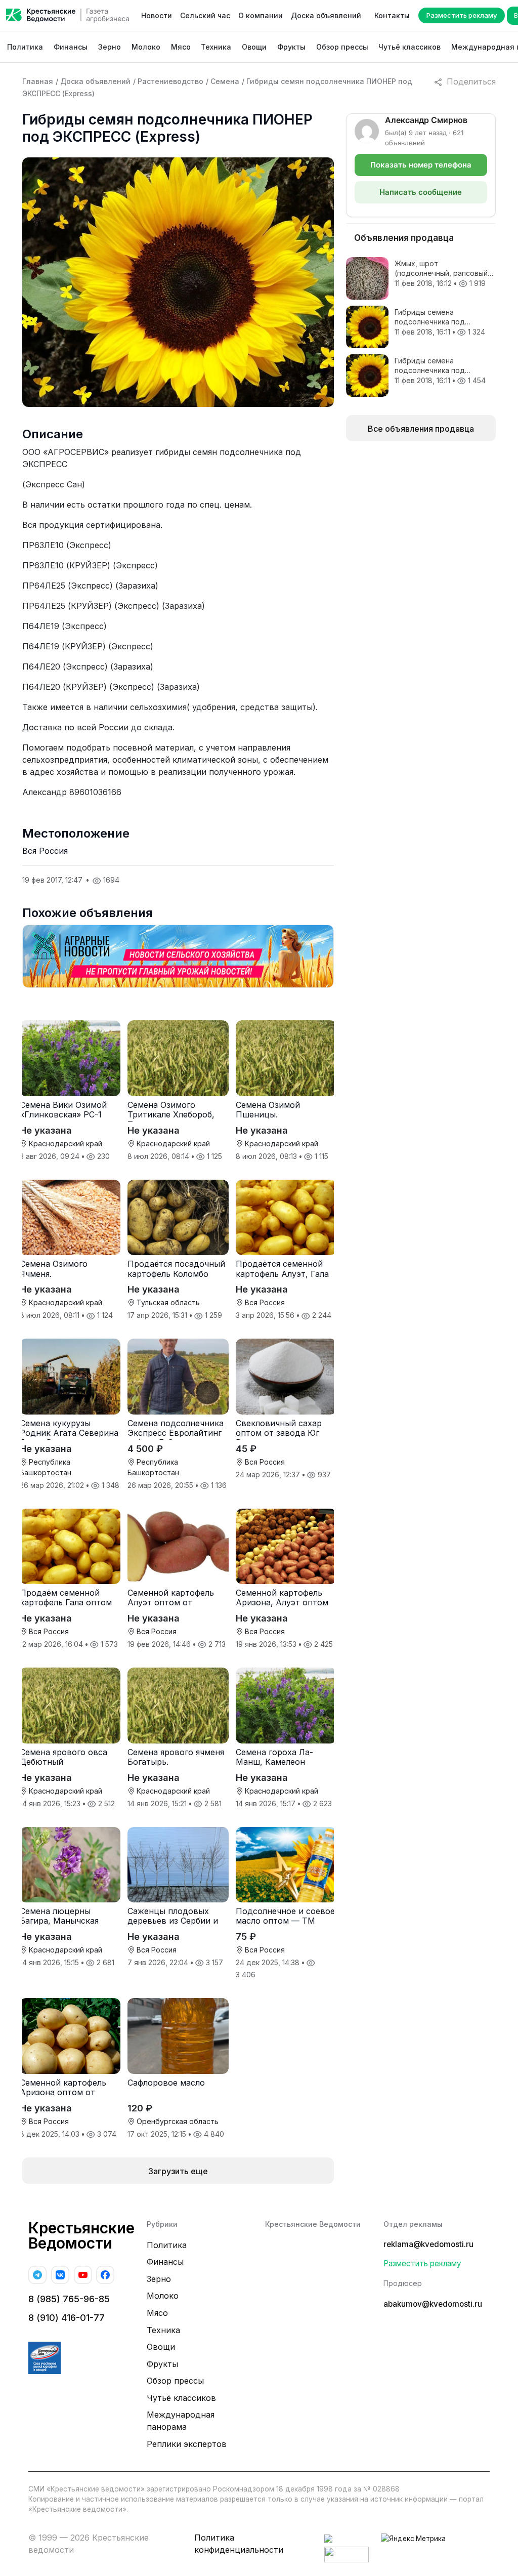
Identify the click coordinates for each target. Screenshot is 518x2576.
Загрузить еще (178, 2171)
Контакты (392, 15)
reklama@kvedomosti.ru (428, 2244)
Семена (225, 81)
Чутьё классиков (409, 47)
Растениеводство (170, 81)
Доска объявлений (326, 15)
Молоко (146, 47)
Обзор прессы (342, 47)
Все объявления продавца (421, 429)
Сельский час (205, 15)
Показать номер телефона (421, 165)
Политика (25, 47)
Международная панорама (181, 2421)
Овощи (254, 47)
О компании (261, 15)
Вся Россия (45, 851)
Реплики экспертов (187, 2444)
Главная (38, 81)
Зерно (110, 47)
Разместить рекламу (462, 15)
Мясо (181, 47)
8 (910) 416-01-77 (67, 2318)
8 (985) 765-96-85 (69, 2299)
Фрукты (291, 47)
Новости (157, 15)
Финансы (71, 47)
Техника (216, 47)
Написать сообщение (421, 192)
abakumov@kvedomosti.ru (433, 2304)
